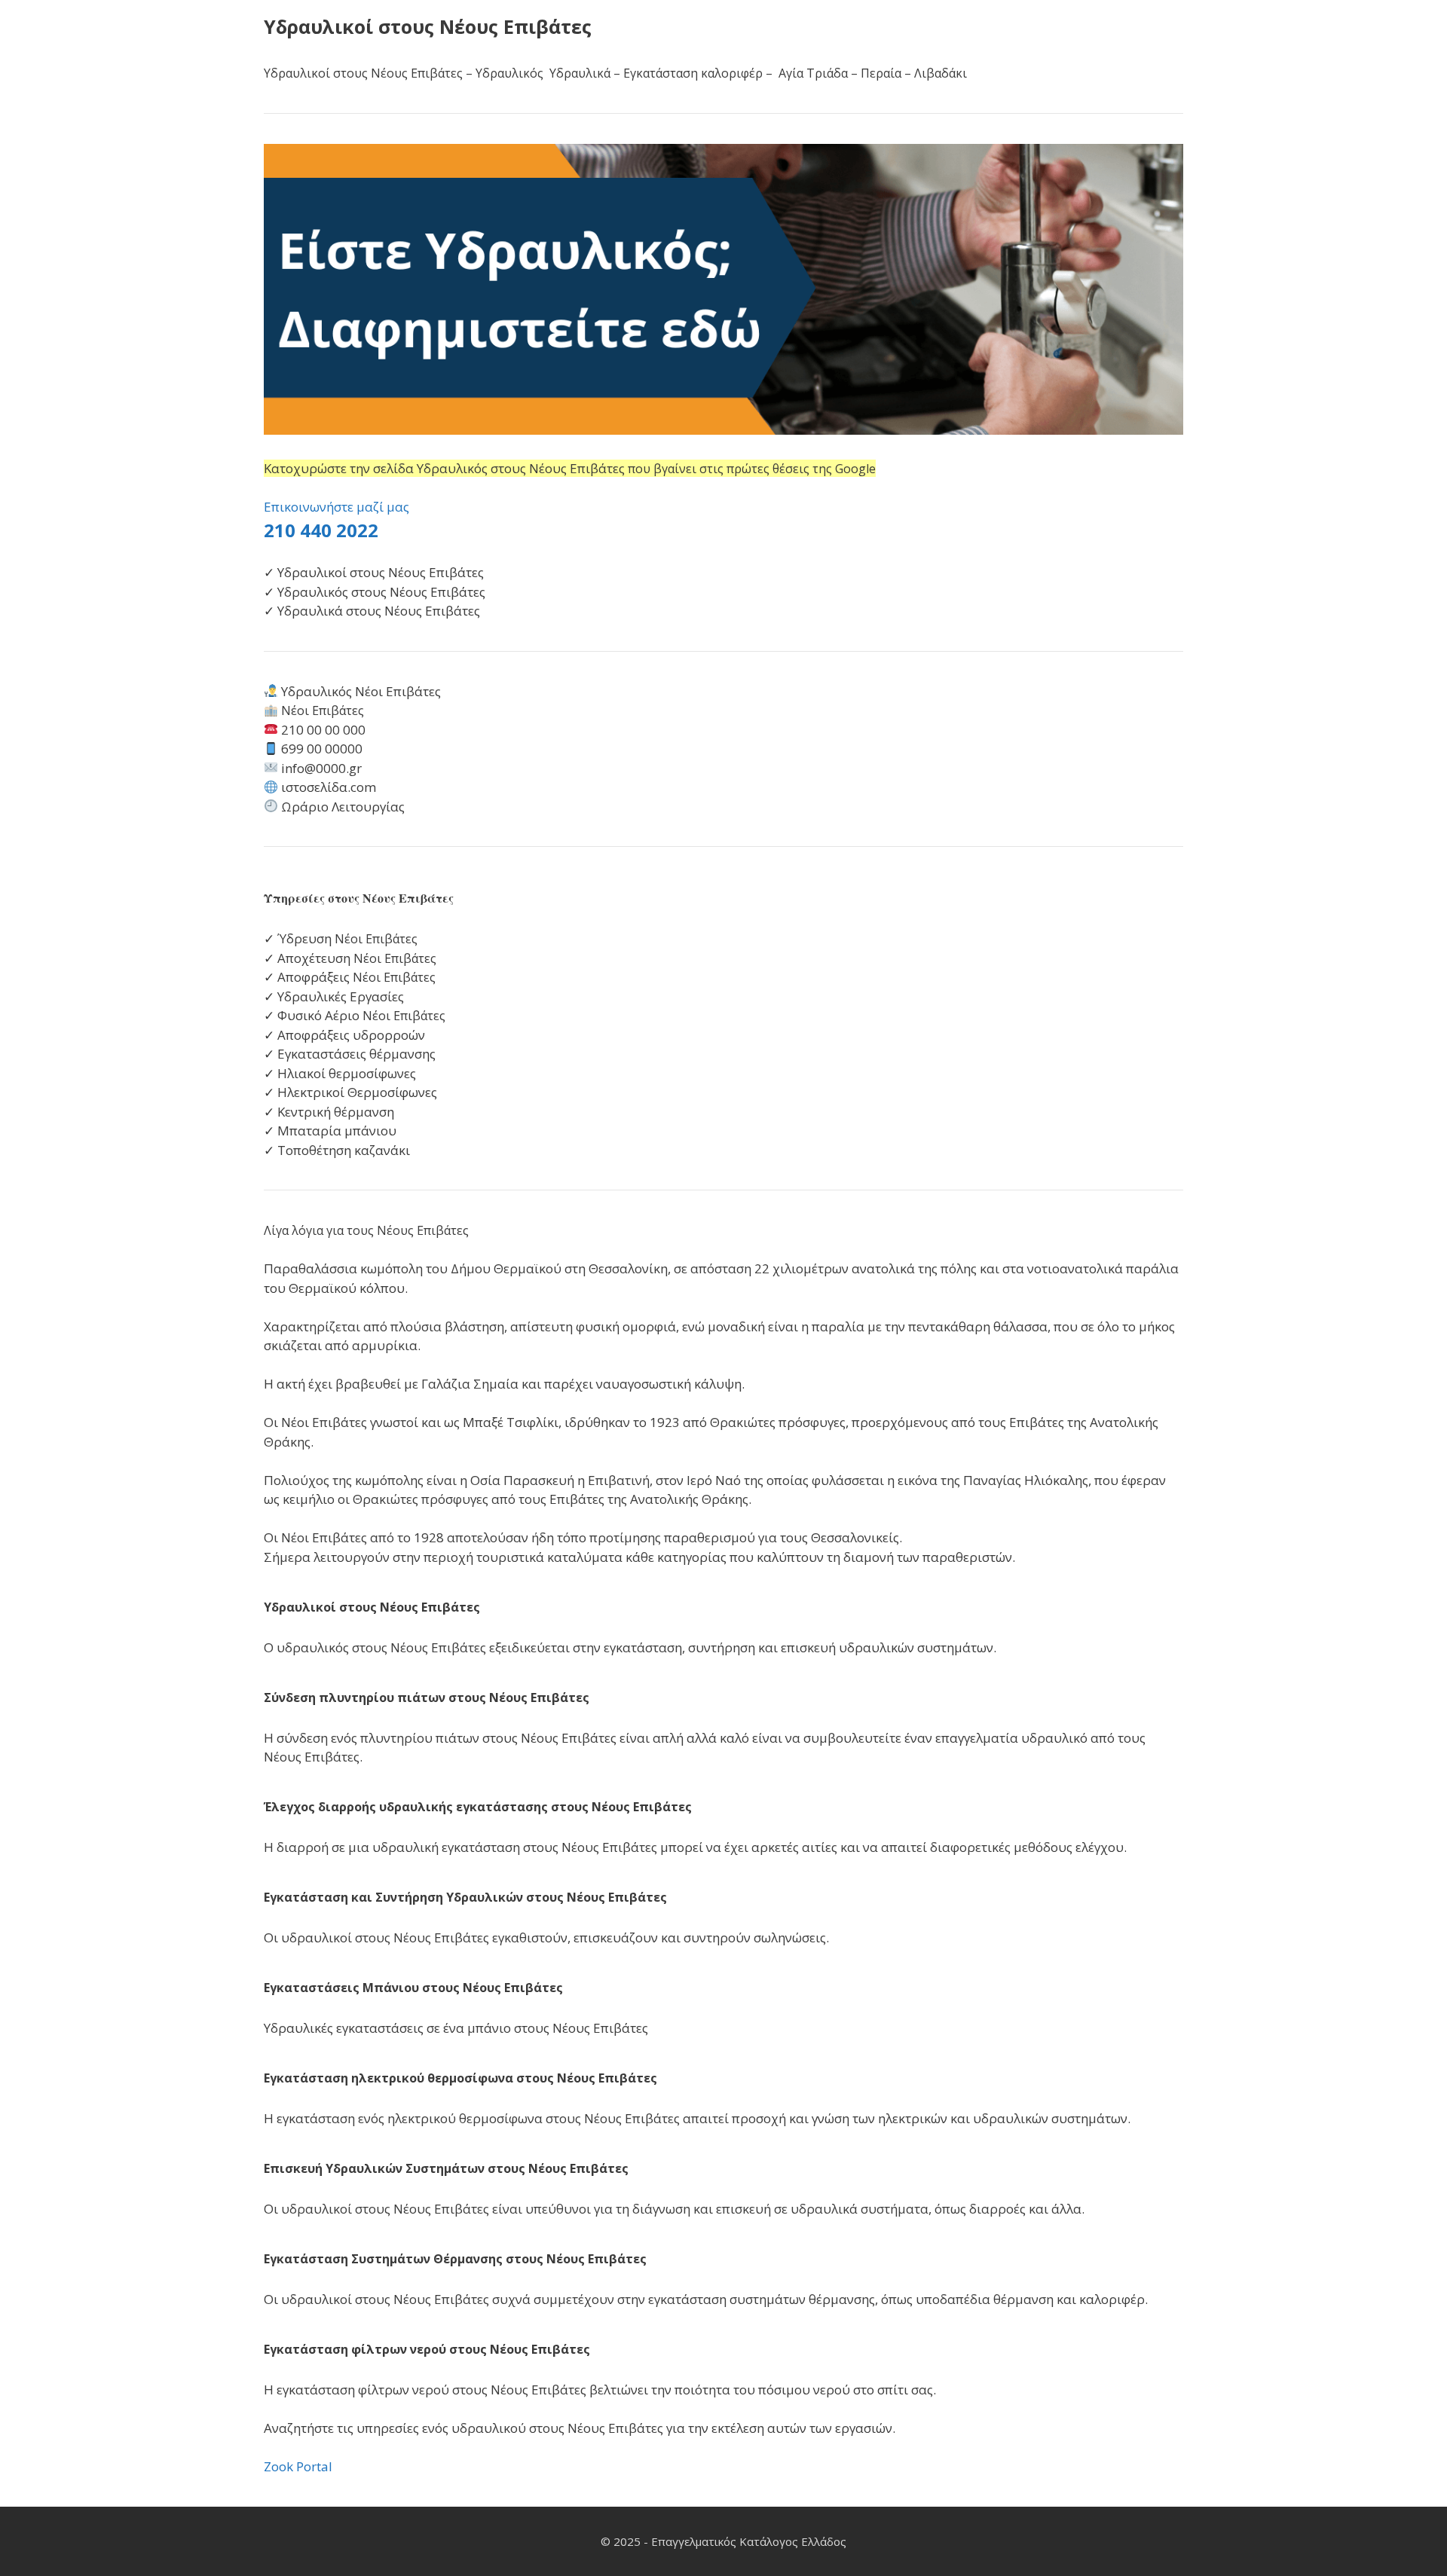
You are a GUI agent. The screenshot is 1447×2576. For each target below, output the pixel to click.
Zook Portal (298, 2466)
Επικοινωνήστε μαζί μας (337, 507)
